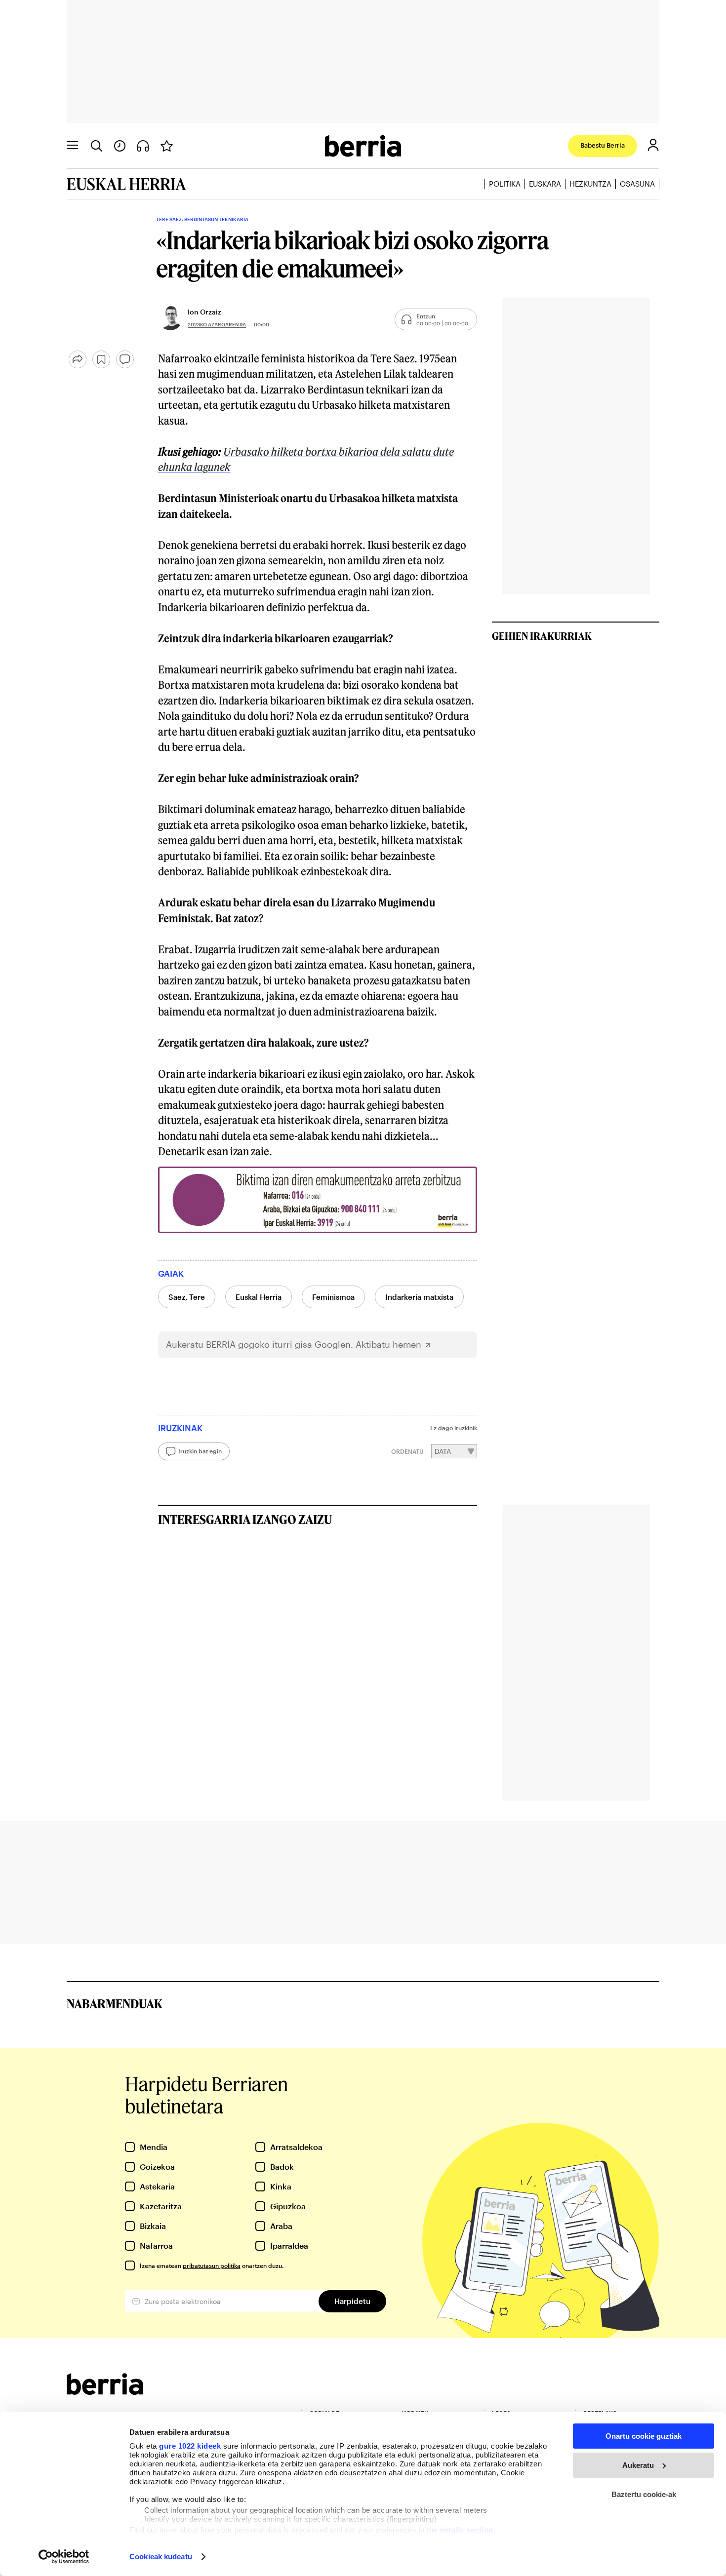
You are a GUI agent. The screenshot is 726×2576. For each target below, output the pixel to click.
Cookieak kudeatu (161, 2556)
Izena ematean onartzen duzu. (212, 2265)
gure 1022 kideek (190, 2446)
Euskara (545, 184)
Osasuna (637, 184)
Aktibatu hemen (388, 1345)
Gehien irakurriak (542, 636)
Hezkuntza (590, 184)
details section (466, 2530)
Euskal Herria (259, 1297)
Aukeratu (638, 2465)
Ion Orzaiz (204, 312)
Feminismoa (333, 1297)
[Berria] (105, 2392)
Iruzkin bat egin (200, 1451)
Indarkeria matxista (419, 1297)
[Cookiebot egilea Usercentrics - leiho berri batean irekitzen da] (64, 2557)
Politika (505, 184)
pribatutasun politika (212, 2265)
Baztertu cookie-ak (644, 2494)
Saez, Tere (187, 1297)
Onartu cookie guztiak (644, 2436)
